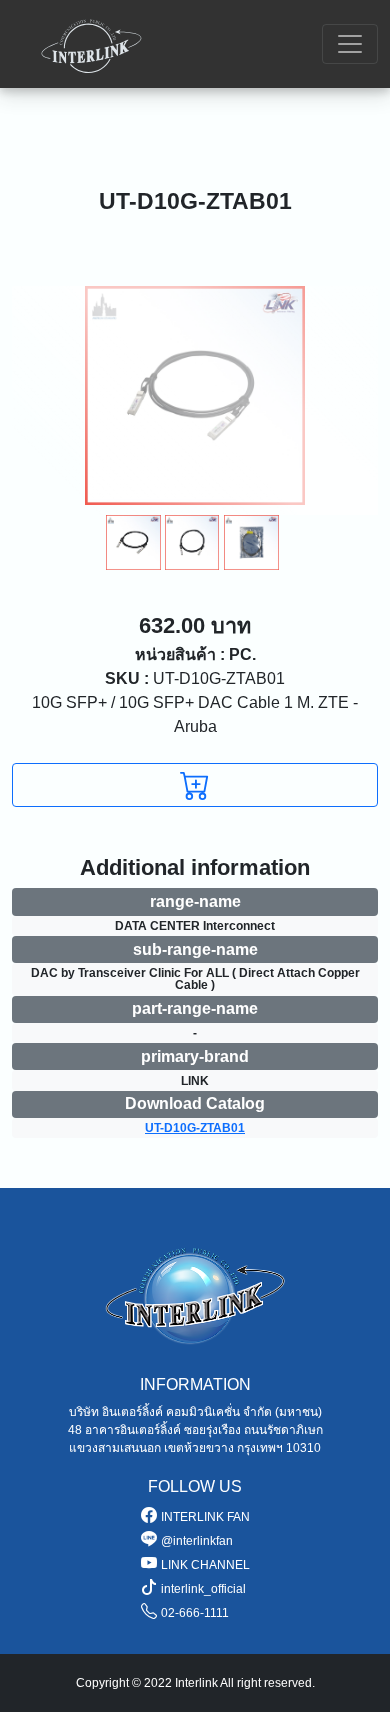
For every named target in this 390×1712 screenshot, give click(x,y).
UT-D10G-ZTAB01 (195, 678)
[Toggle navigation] (350, 44)
